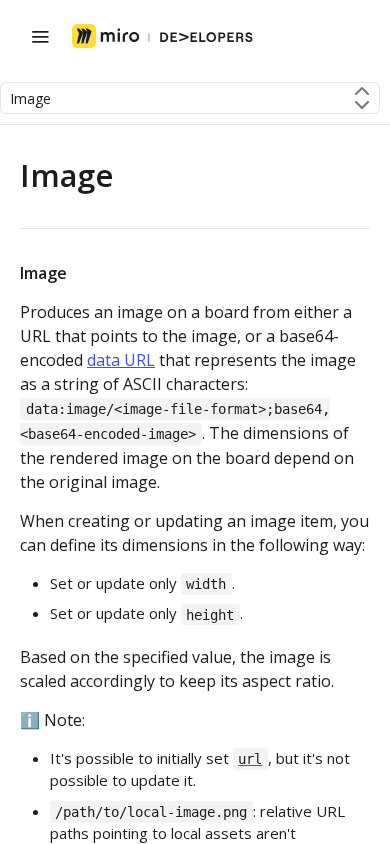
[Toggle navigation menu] (40, 36)
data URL (121, 360)
